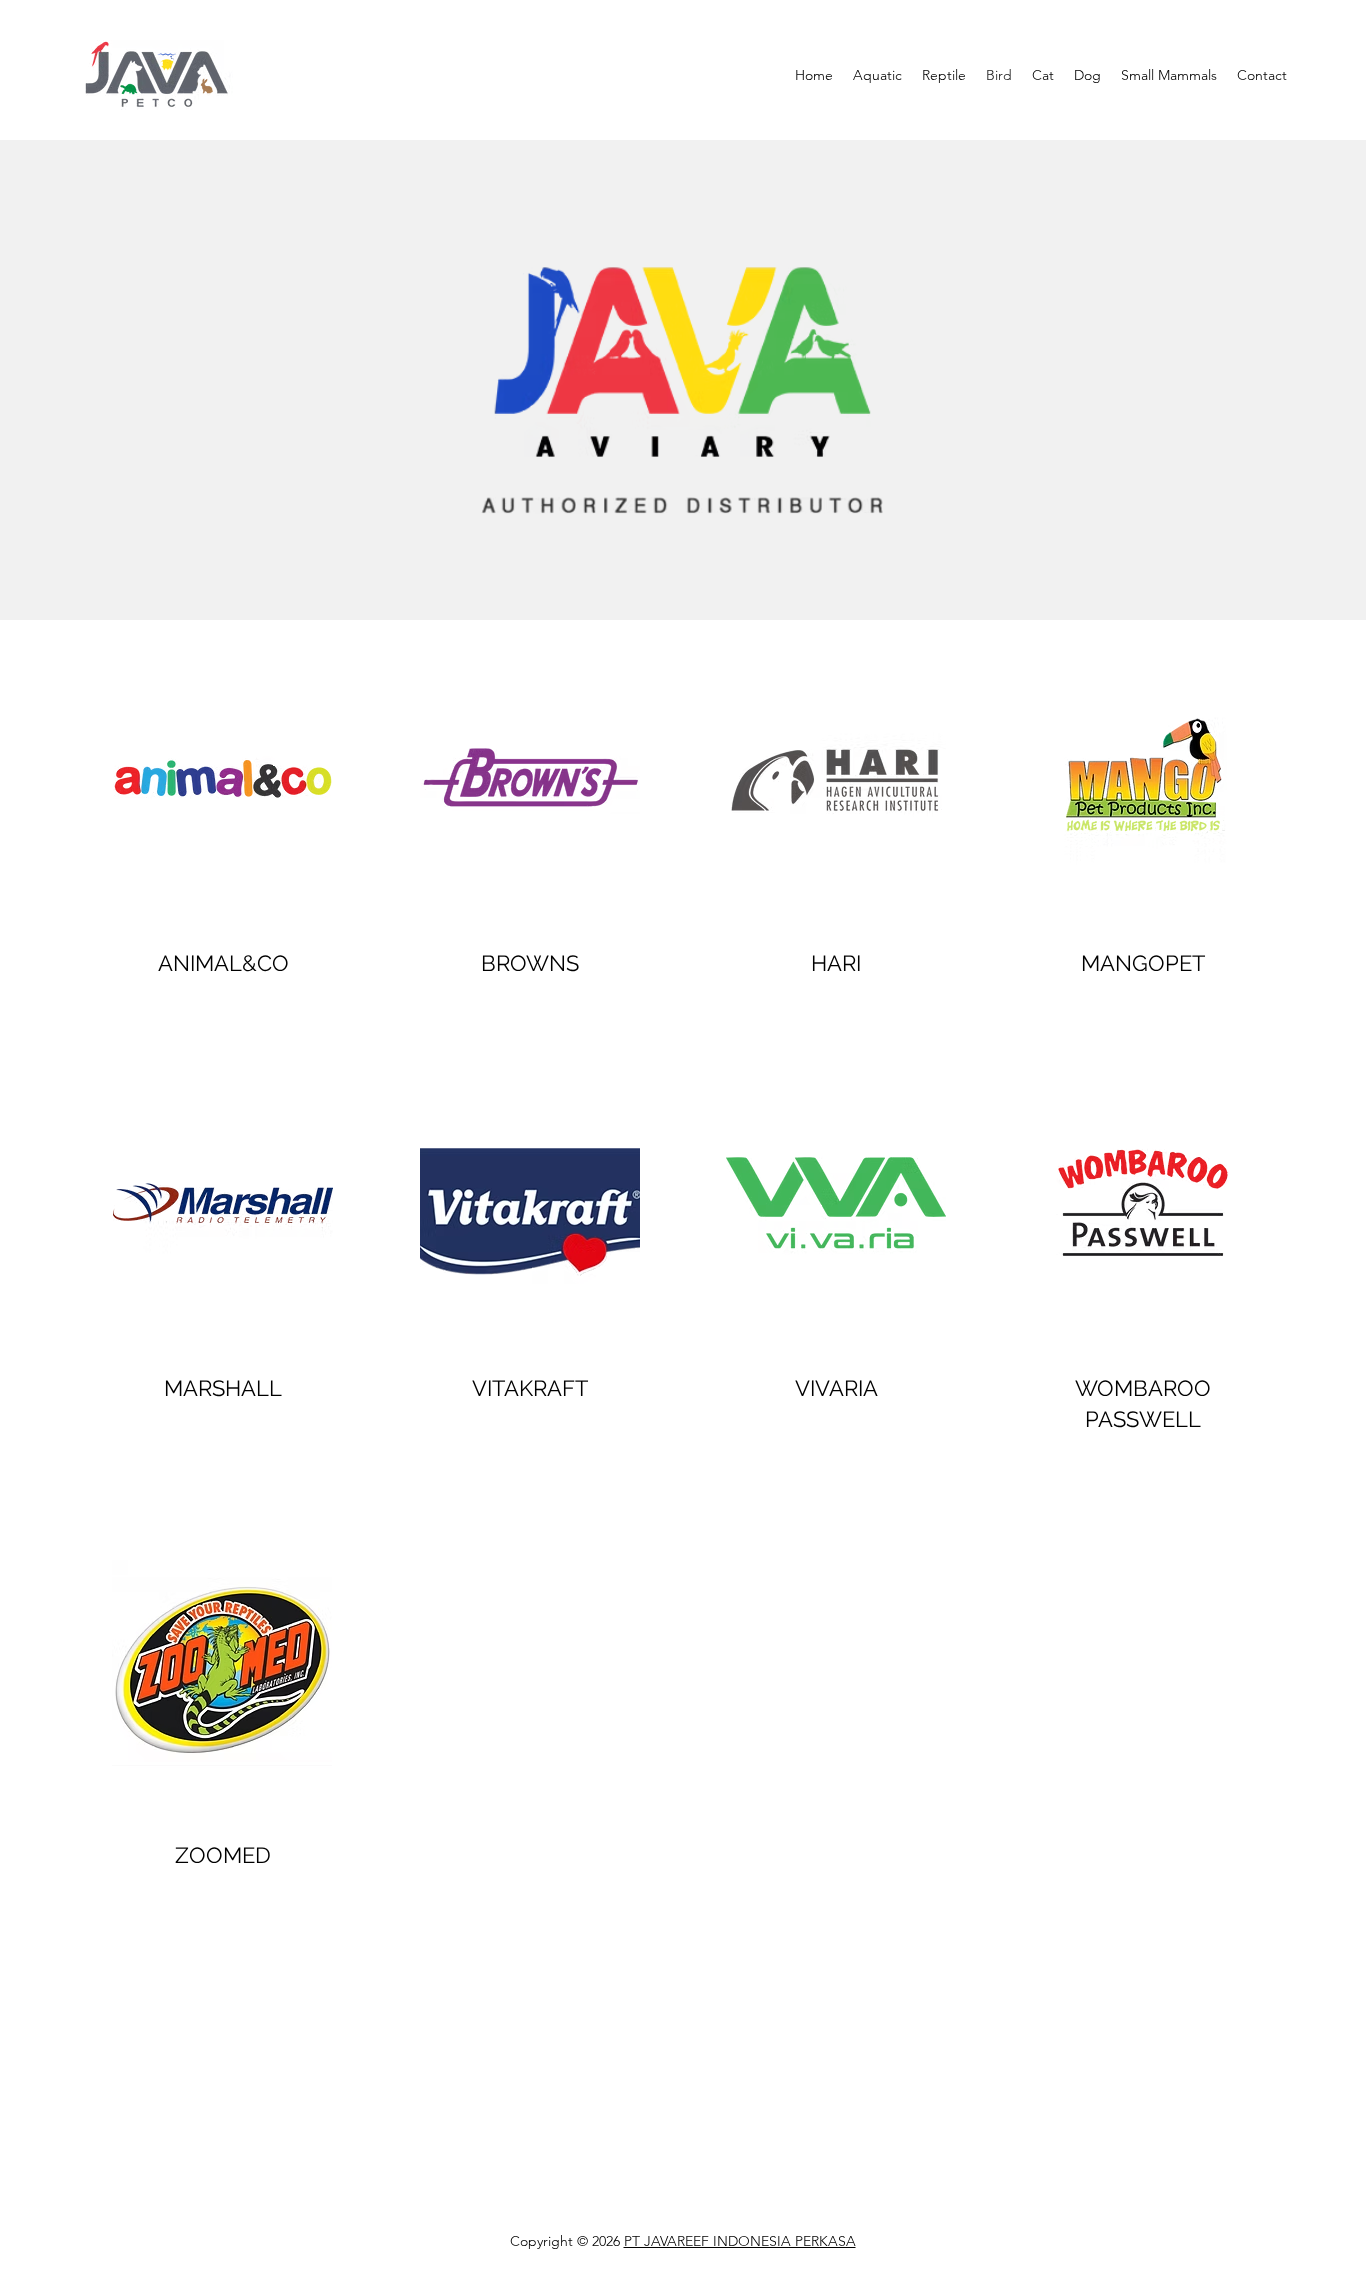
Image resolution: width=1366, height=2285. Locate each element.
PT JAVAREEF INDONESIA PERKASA (740, 2241)
